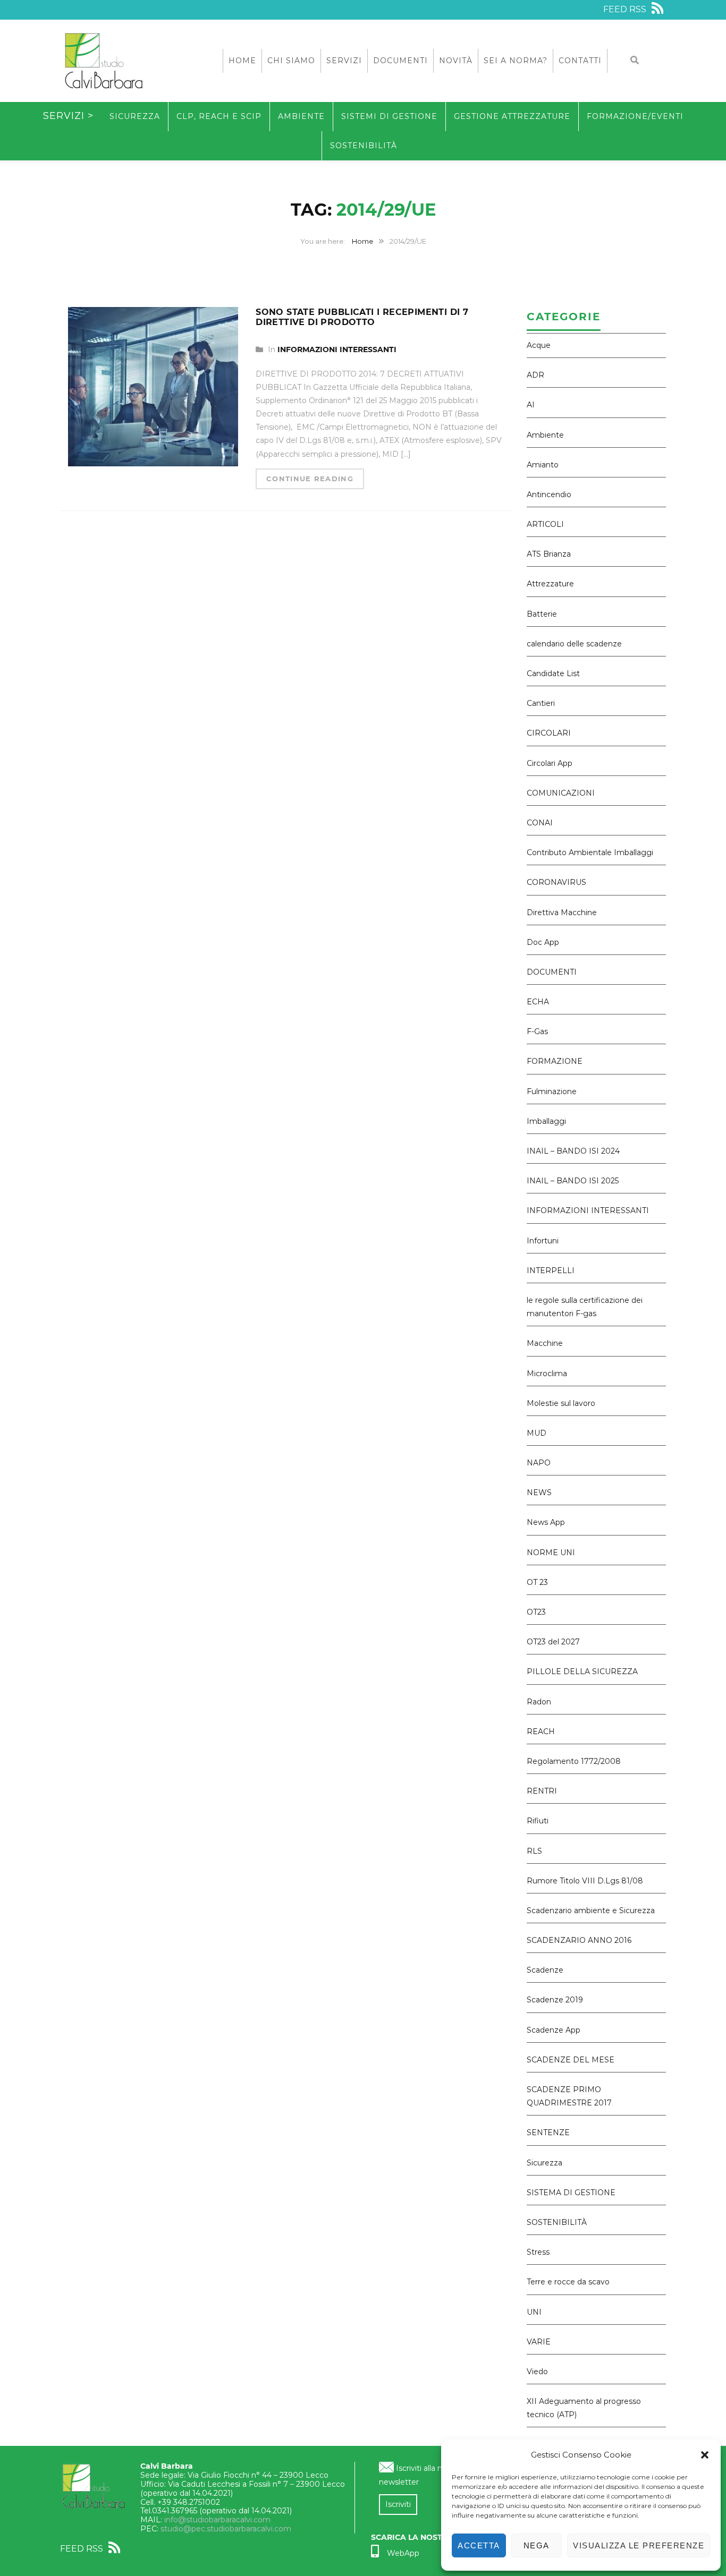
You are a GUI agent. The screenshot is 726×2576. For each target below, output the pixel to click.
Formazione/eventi (635, 116)
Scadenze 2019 (555, 2000)
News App (546, 1522)
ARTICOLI (545, 524)
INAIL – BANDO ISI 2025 (573, 1181)
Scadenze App (554, 2030)
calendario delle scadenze (574, 644)
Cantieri (541, 703)
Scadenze (545, 1970)
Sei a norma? (516, 61)
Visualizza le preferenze (639, 2545)
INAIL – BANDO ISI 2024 (573, 1151)
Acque (539, 345)
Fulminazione (552, 1091)
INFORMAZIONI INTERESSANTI (337, 349)
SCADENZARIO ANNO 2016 (579, 1940)
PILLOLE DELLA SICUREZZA (582, 1671)
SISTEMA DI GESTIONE (571, 2193)
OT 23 (537, 1582)
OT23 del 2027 (553, 1642)
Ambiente (301, 116)
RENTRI (542, 1791)
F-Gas (537, 1031)
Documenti (400, 61)
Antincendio (549, 494)
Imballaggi (546, 1121)
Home (242, 61)
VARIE (539, 2342)
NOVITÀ (456, 61)
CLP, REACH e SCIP (219, 116)
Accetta (479, 2545)
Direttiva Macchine (562, 912)
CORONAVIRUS (556, 882)
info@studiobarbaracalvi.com (217, 2520)
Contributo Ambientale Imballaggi (590, 852)
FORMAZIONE (555, 1061)
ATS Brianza (549, 554)
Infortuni (543, 1241)
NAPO (539, 1463)
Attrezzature (550, 584)
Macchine (545, 1343)
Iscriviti (398, 2504)
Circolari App (550, 763)
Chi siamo (291, 61)
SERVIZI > (68, 116)
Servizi (344, 61)
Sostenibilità (364, 146)
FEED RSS (626, 9)
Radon (539, 1702)
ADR (535, 375)
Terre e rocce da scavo (568, 2282)
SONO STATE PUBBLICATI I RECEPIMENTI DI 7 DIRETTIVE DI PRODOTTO (362, 317)
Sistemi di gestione (389, 116)
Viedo (537, 2372)
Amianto (543, 465)
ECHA (538, 1002)
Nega (537, 2545)
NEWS (539, 1492)
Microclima (547, 1374)
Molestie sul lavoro (561, 1403)
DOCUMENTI (552, 972)
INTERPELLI (551, 1270)
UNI (534, 2312)
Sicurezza (135, 116)
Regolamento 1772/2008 (574, 1761)
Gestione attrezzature (512, 116)
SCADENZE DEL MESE (571, 2060)
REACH (541, 1731)
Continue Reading (310, 479)
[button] (705, 2455)
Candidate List (553, 673)
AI (531, 405)
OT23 (536, 1612)
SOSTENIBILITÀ (557, 2222)
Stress (538, 2252)
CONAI (540, 823)
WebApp (403, 2553)
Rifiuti (538, 1821)
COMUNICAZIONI (561, 793)
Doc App (543, 942)
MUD (537, 1433)
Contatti (580, 61)
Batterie (542, 614)
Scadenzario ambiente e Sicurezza (591, 1910)
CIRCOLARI (549, 733)
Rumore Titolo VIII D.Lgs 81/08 (585, 1881)
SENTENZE (548, 2133)
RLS (534, 1851)
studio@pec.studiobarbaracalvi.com (226, 2529)
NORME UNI (551, 1553)
